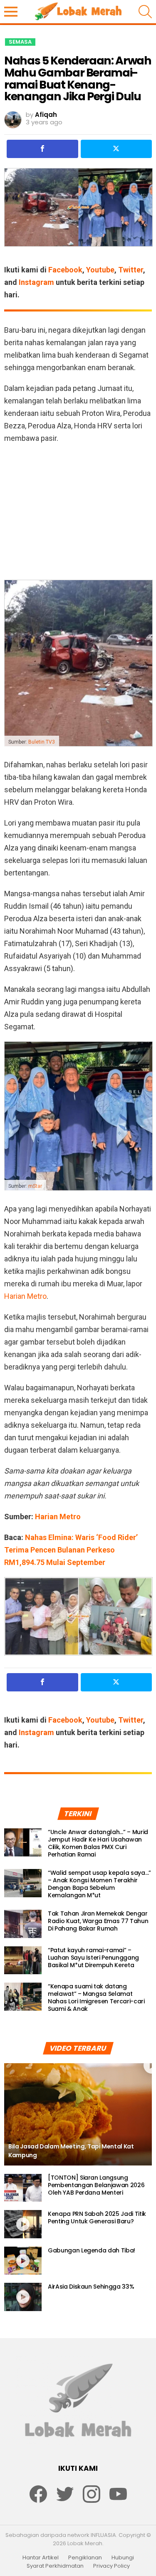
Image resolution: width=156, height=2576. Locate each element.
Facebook (65, 270)
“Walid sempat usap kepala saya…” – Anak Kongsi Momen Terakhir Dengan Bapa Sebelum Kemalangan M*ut (99, 1884)
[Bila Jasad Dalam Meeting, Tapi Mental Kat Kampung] (78, 2114)
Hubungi (123, 2558)
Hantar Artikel (41, 2558)
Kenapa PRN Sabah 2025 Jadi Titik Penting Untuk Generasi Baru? (97, 2218)
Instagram (36, 282)
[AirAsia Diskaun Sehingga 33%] (23, 2297)
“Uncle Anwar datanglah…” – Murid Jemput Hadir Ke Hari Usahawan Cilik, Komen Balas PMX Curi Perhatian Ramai (98, 1843)
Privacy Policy (111, 2566)
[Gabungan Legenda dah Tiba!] (23, 2261)
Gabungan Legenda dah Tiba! (92, 2250)
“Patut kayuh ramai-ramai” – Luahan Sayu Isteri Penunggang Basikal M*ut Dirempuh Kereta (93, 1958)
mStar (35, 1186)
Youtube (100, 270)
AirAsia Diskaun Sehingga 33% (91, 2287)
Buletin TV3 (42, 742)
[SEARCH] (145, 12)
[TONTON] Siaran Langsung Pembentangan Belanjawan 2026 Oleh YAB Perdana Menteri (96, 2185)
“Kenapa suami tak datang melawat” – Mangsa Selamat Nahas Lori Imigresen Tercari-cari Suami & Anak (96, 1998)
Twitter (131, 270)
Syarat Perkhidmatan (55, 2566)
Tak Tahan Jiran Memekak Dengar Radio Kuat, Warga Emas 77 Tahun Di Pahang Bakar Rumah (98, 1921)
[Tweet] (116, 149)
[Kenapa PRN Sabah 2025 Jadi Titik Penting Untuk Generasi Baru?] (23, 2224)
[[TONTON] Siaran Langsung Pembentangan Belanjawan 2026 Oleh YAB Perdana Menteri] (23, 2188)
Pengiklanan (85, 2558)
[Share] (42, 149)
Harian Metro (25, 1296)
